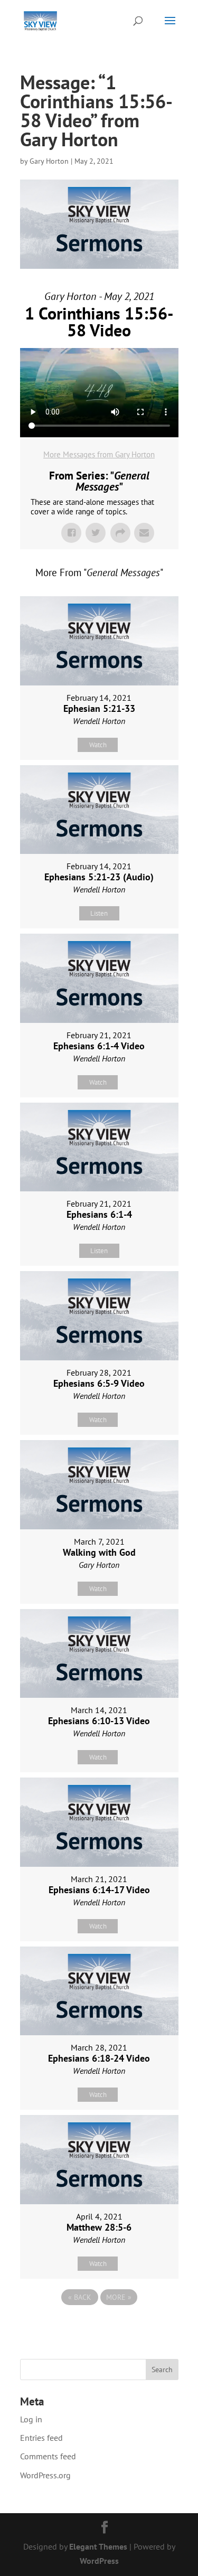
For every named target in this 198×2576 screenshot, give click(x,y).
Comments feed (48, 2456)
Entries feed (41, 2438)
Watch (98, 745)
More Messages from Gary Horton (99, 454)
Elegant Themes (98, 2546)
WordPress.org (45, 2475)
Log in (31, 2419)
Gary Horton (49, 161)
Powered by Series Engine (99, 2326)
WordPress (99, 2561)
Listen (99, 913)
